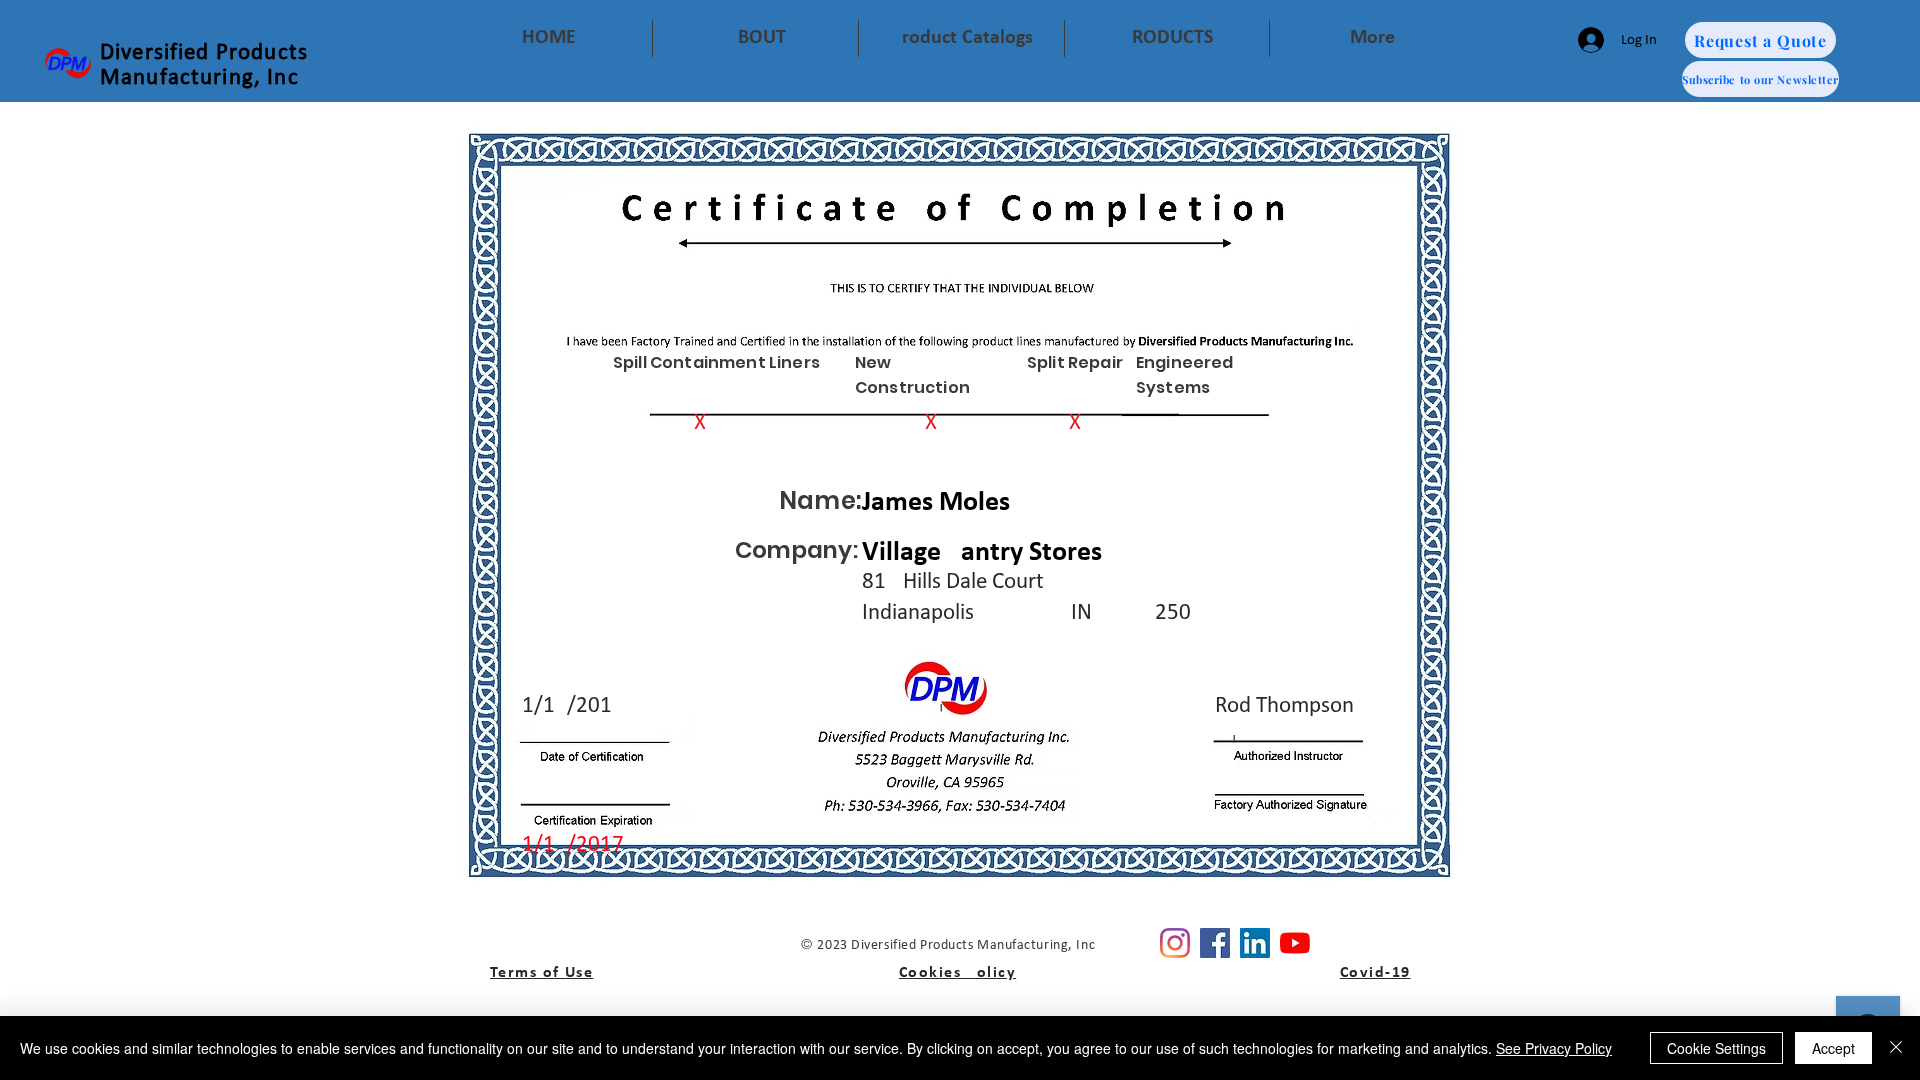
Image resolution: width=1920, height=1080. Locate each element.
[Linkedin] (1255, 943)
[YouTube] (1295, 943)
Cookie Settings (1716, 1048)
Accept (1833, 1048)
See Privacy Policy (1554, 1048)
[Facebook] (1215, 943)
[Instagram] (1175, 943)
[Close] (1896, 1048)
